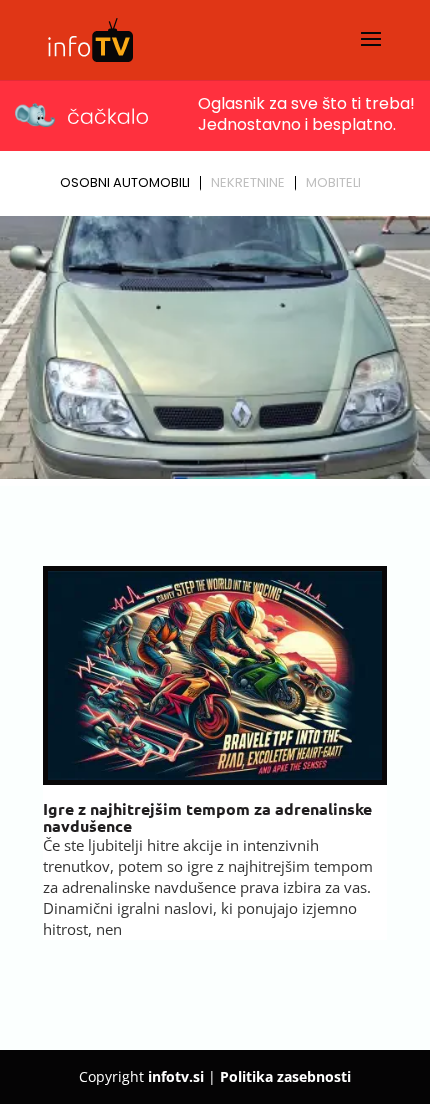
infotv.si (176, 1076)
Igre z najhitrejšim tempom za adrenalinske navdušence (207, 817)
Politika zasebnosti (285, 1076)
